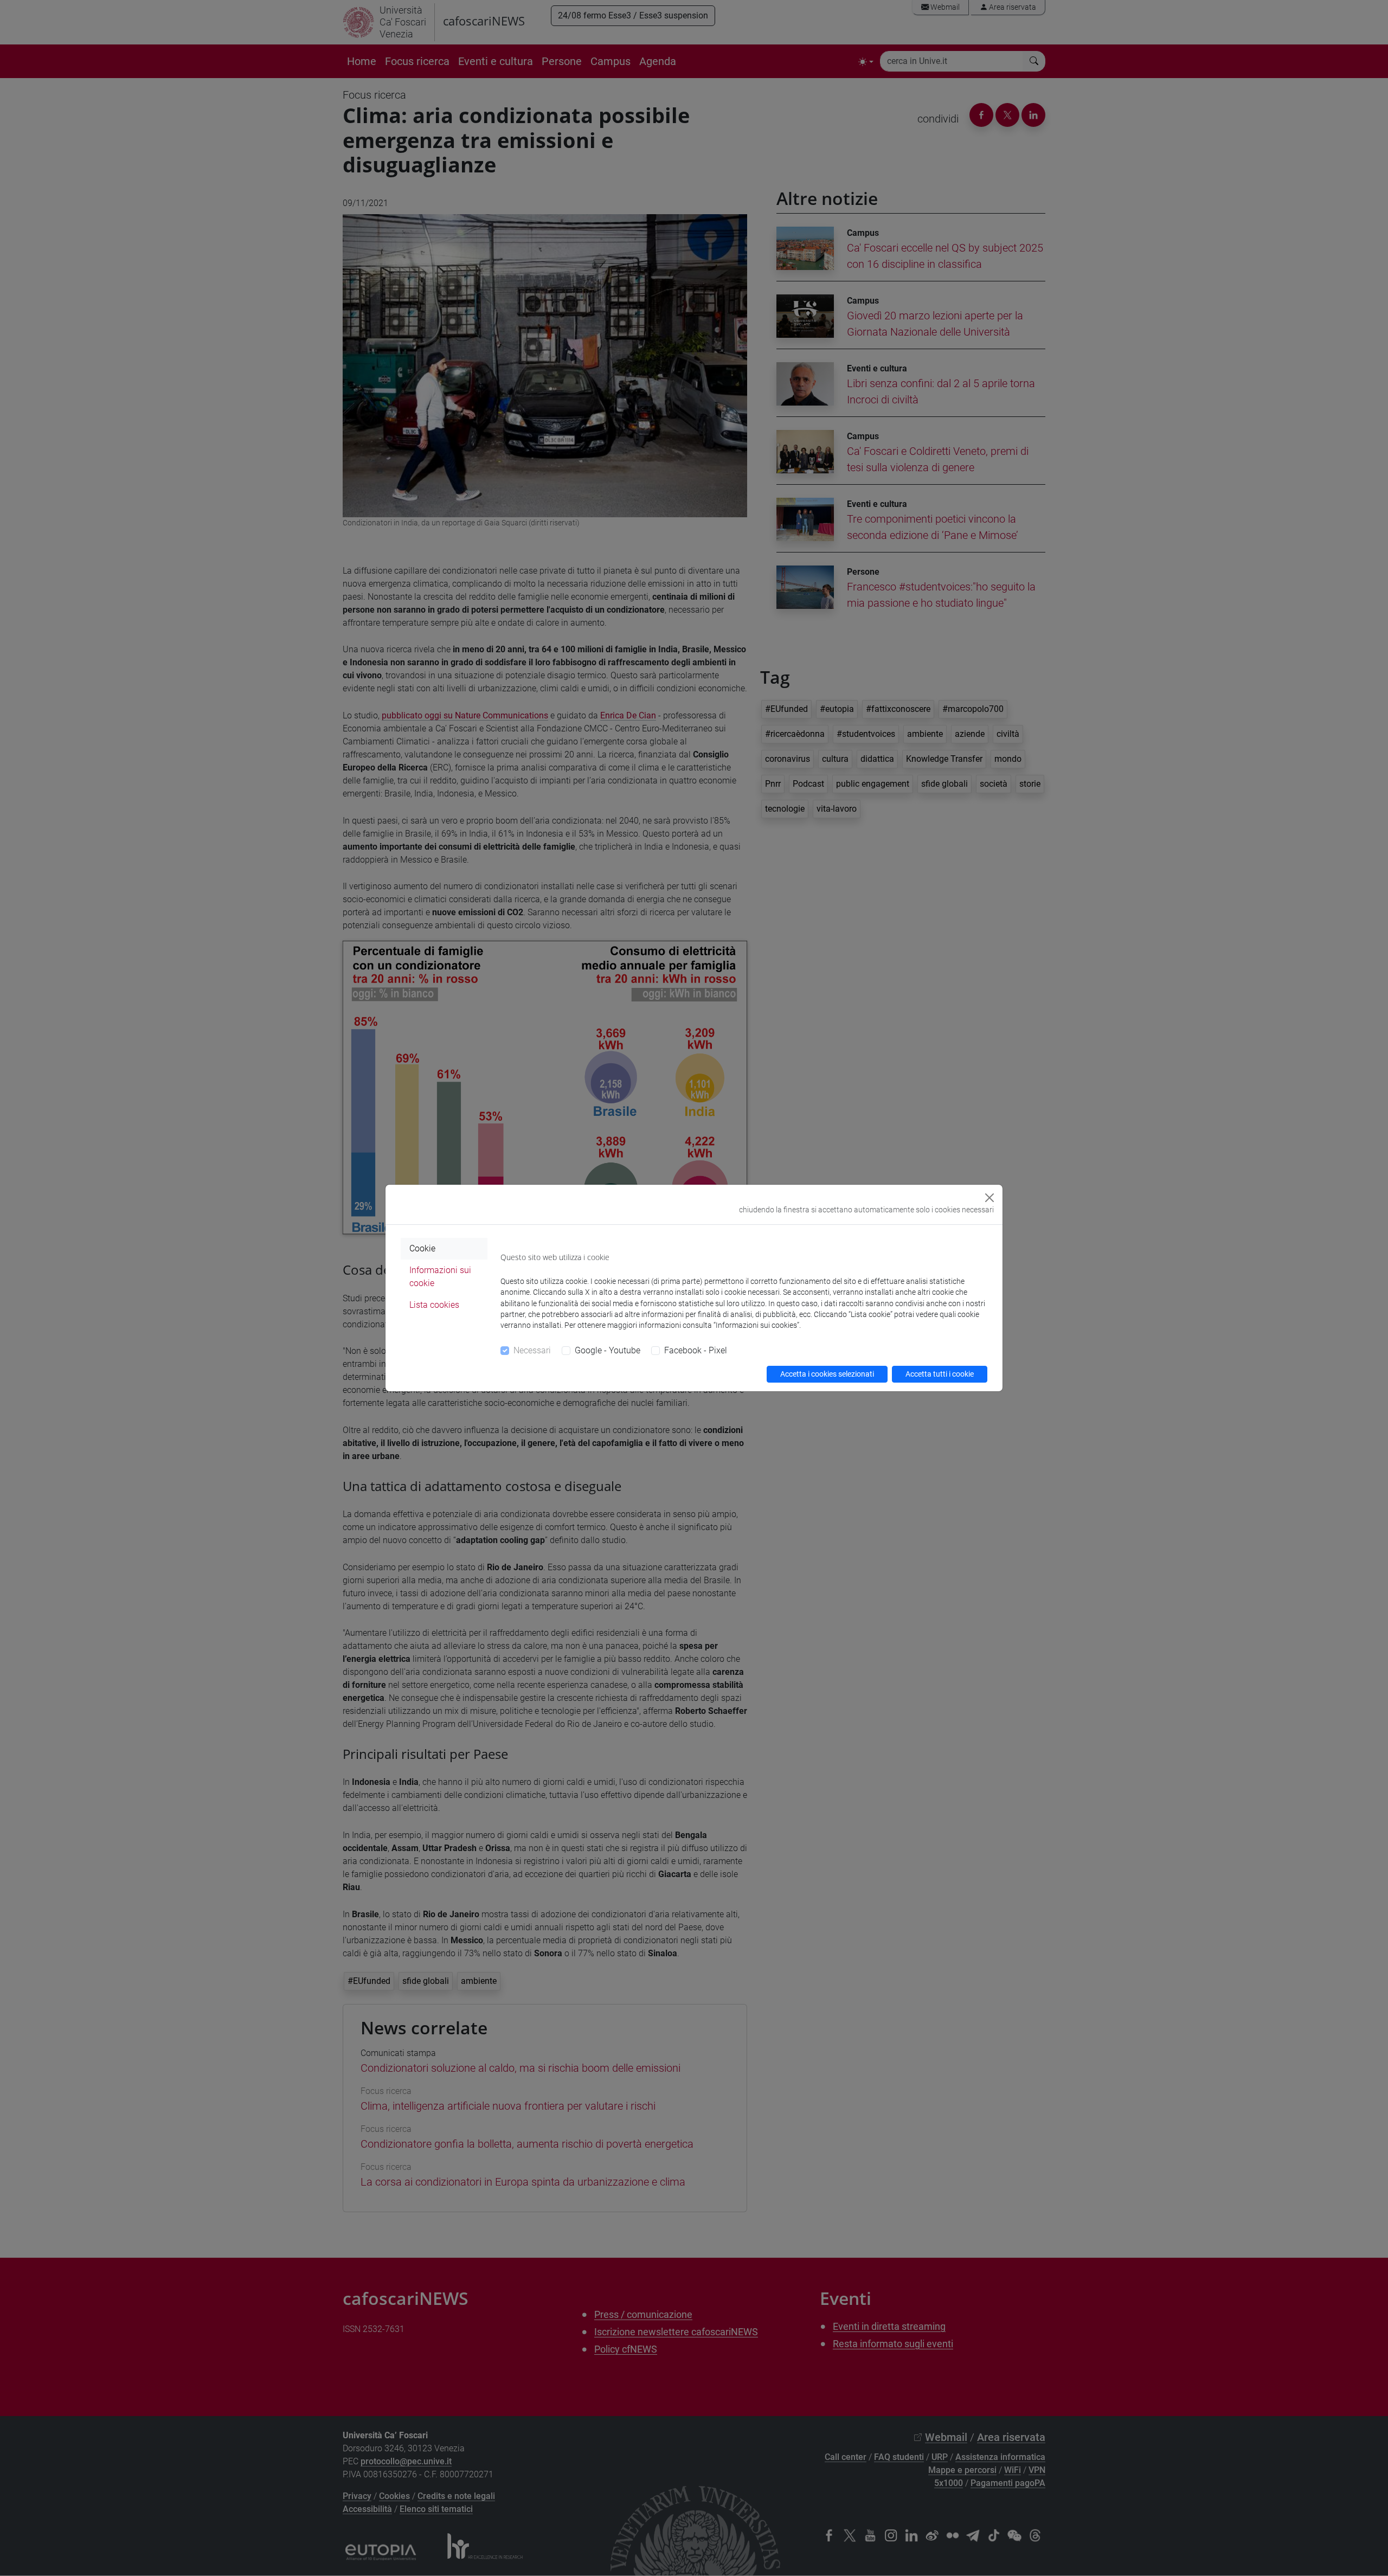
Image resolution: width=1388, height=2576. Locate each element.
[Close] (989, 1198)
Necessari (532, 1350)
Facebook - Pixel (696, 1350)
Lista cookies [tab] (434, 1305)
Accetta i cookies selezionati (827, 1374)
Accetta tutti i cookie (940, 1374)
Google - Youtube (608, 1350)
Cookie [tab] (422, 1248)
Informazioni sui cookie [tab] (440, 1277)
